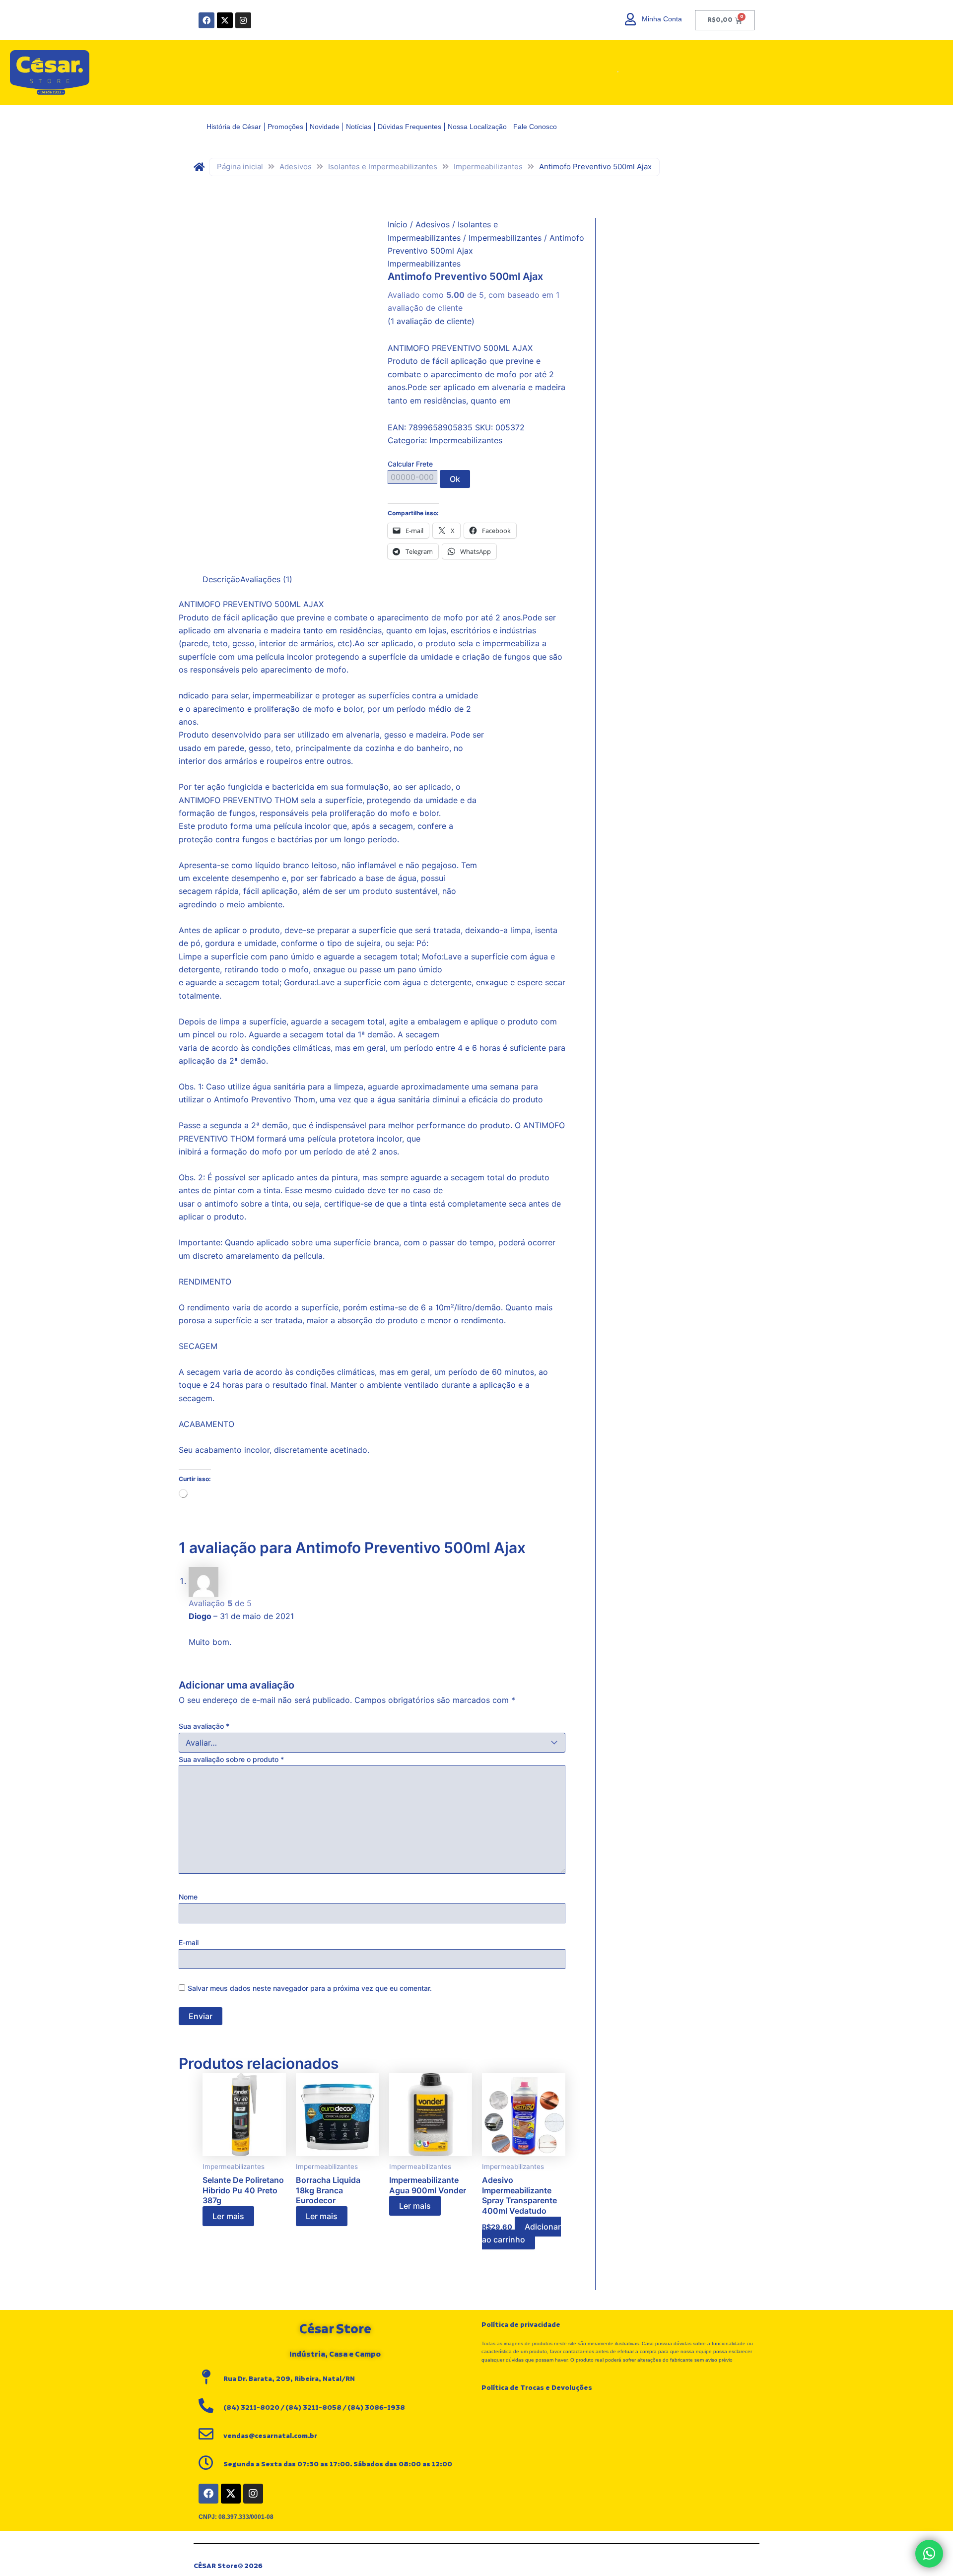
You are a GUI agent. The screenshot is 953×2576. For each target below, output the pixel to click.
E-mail (189, 1942)
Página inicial (240, 167)
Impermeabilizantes (488, 167)
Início (398, 224)
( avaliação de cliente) (431, 321)
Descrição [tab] (221, 579)
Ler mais (228, 2216)
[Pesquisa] (614, 73)
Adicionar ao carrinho (521, 2233)
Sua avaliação (204, 1726)
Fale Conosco (535, 127)
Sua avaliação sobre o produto (231, 1759)
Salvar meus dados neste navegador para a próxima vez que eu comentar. (310, 1988)
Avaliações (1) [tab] (266, 579)
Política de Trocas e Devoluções (537, 2388)
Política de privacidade (521, 2325)
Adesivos (296, 167)
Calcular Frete (410, 464)
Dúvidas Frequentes (409, 127)
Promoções (285, 127)
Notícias (359, 127)
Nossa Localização (477, 127)
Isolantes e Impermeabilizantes (383, 167)
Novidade (325, 127)
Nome (188, 1897)
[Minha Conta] (631, 19)
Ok (455, 479)
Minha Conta (662, 19)
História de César (234, 127)
